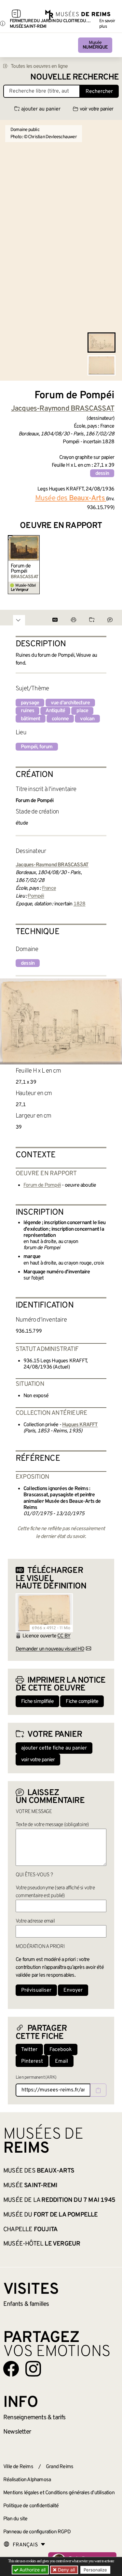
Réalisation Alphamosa (27, 2480)
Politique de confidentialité (31, 2506)
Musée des (39, 2171)
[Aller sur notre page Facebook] (11, 2369)
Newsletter (17, 2432)
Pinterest (32, 2061)
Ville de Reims (18, 2467)
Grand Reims (60, 2467)
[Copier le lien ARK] (98, 2090)
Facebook (61, 2050)
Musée (95, 45)
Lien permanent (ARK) (36, 2078)
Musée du (51, 2215)
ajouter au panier (41, 109)
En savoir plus (107, 24)
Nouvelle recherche (75, 77)
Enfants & (26, 2304)
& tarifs (34, 2418)
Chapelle (30, 2230)
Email (61, 2061)
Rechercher (99, 92)
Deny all (66, 2570)
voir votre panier (96, 109)
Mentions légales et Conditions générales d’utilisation (59, 2493)
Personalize (95, 2570)
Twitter (29, 2050)
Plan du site (15, 2519)
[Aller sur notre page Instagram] (33, 2369)
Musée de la (59, 2200)
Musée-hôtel (42, 2244)
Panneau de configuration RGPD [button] (37, 2532)
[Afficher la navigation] (16, 15)
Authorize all (32, 2570)
